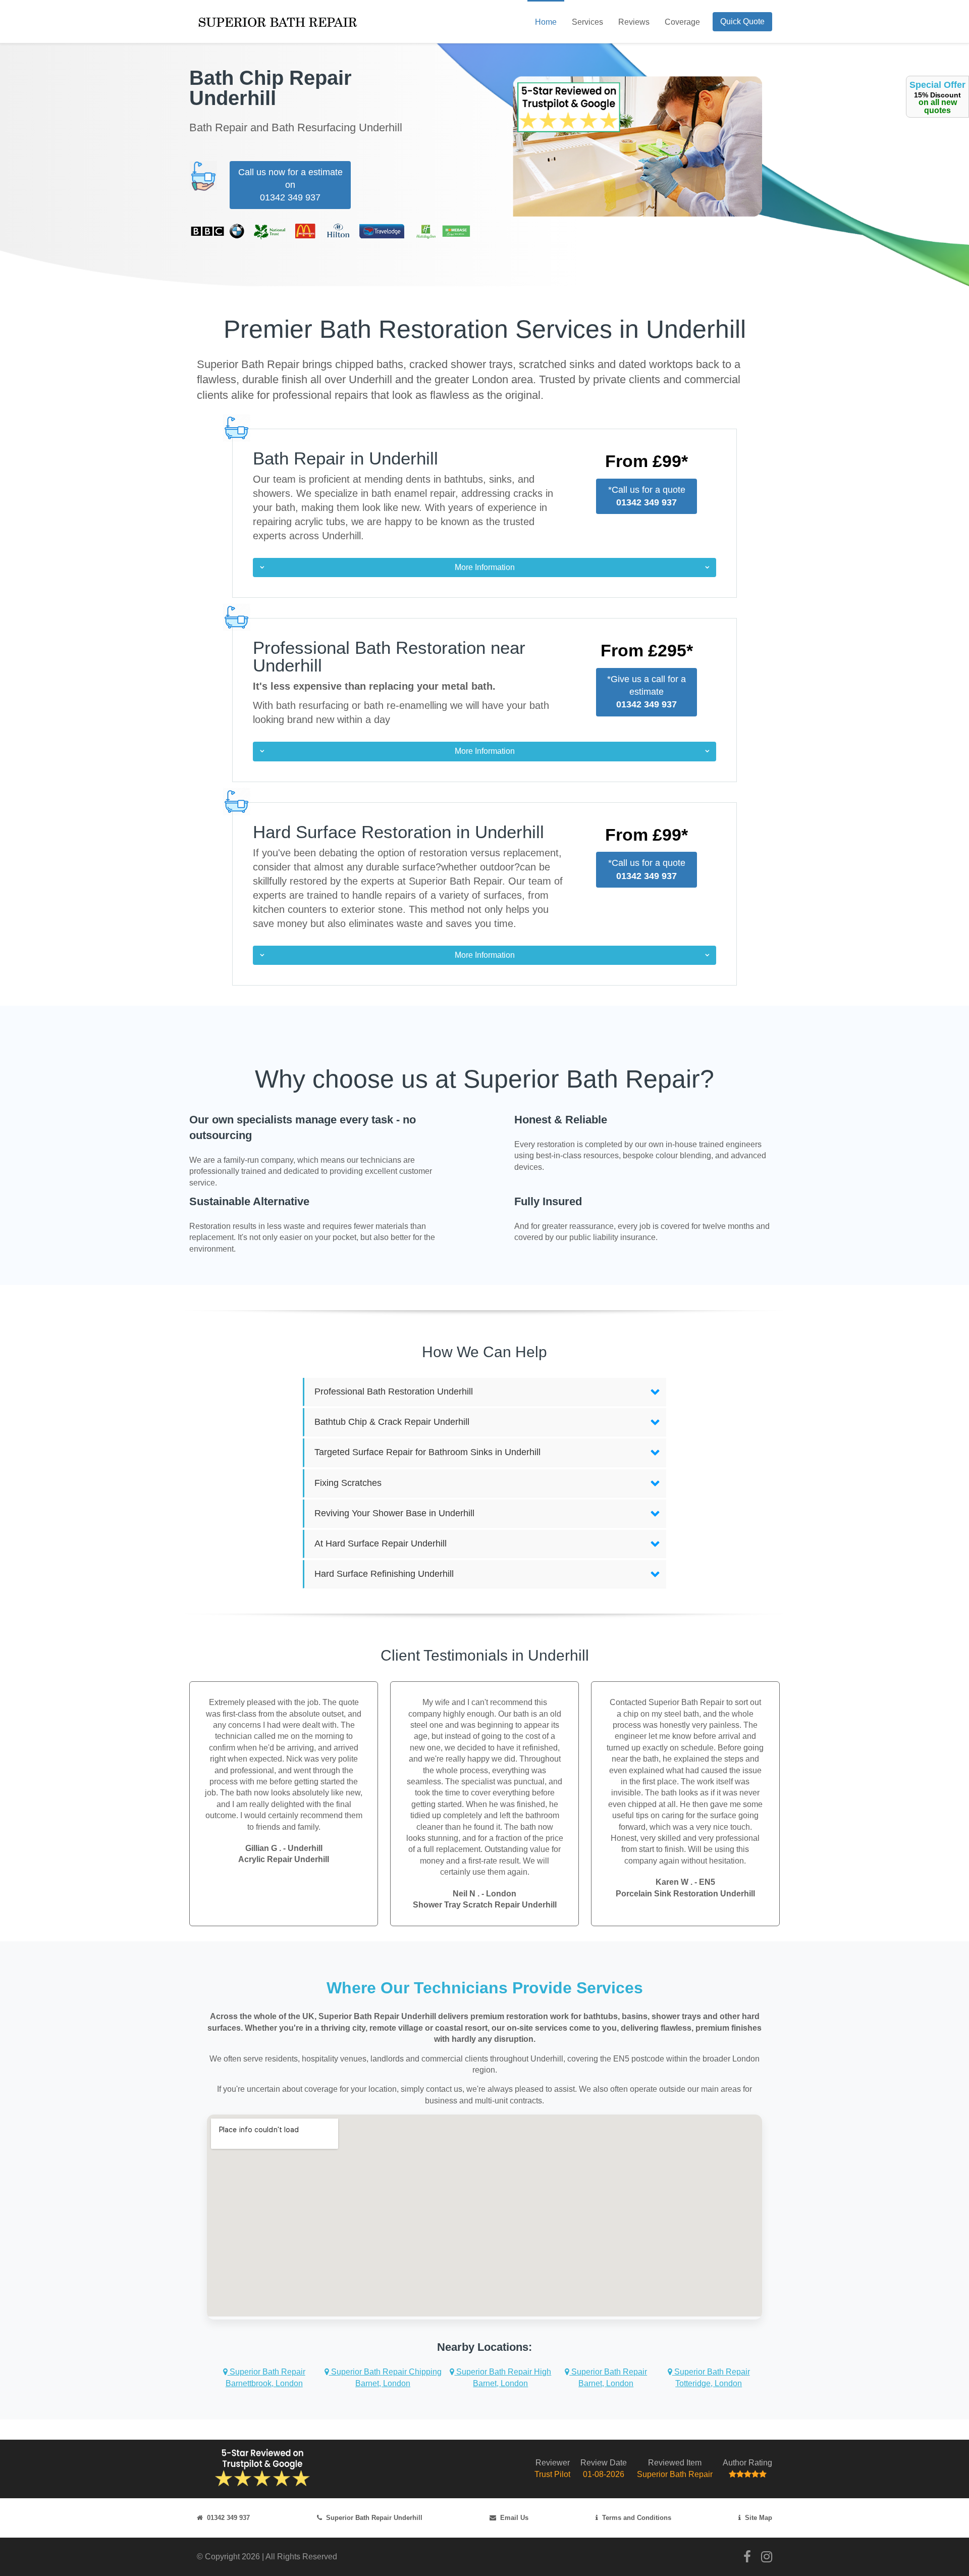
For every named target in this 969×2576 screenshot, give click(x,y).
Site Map (759, 2518)
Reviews (634, 22)
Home (546, 22)
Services (587, 22)
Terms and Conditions (637, 2518)
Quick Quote (742, 21)
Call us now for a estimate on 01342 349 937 (290, 185)
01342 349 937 (228, 2518)
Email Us (514, 2518)
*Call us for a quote (647, 496)
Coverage (682, 22)
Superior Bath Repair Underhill (374, 2518)
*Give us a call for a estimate (647, 692)
